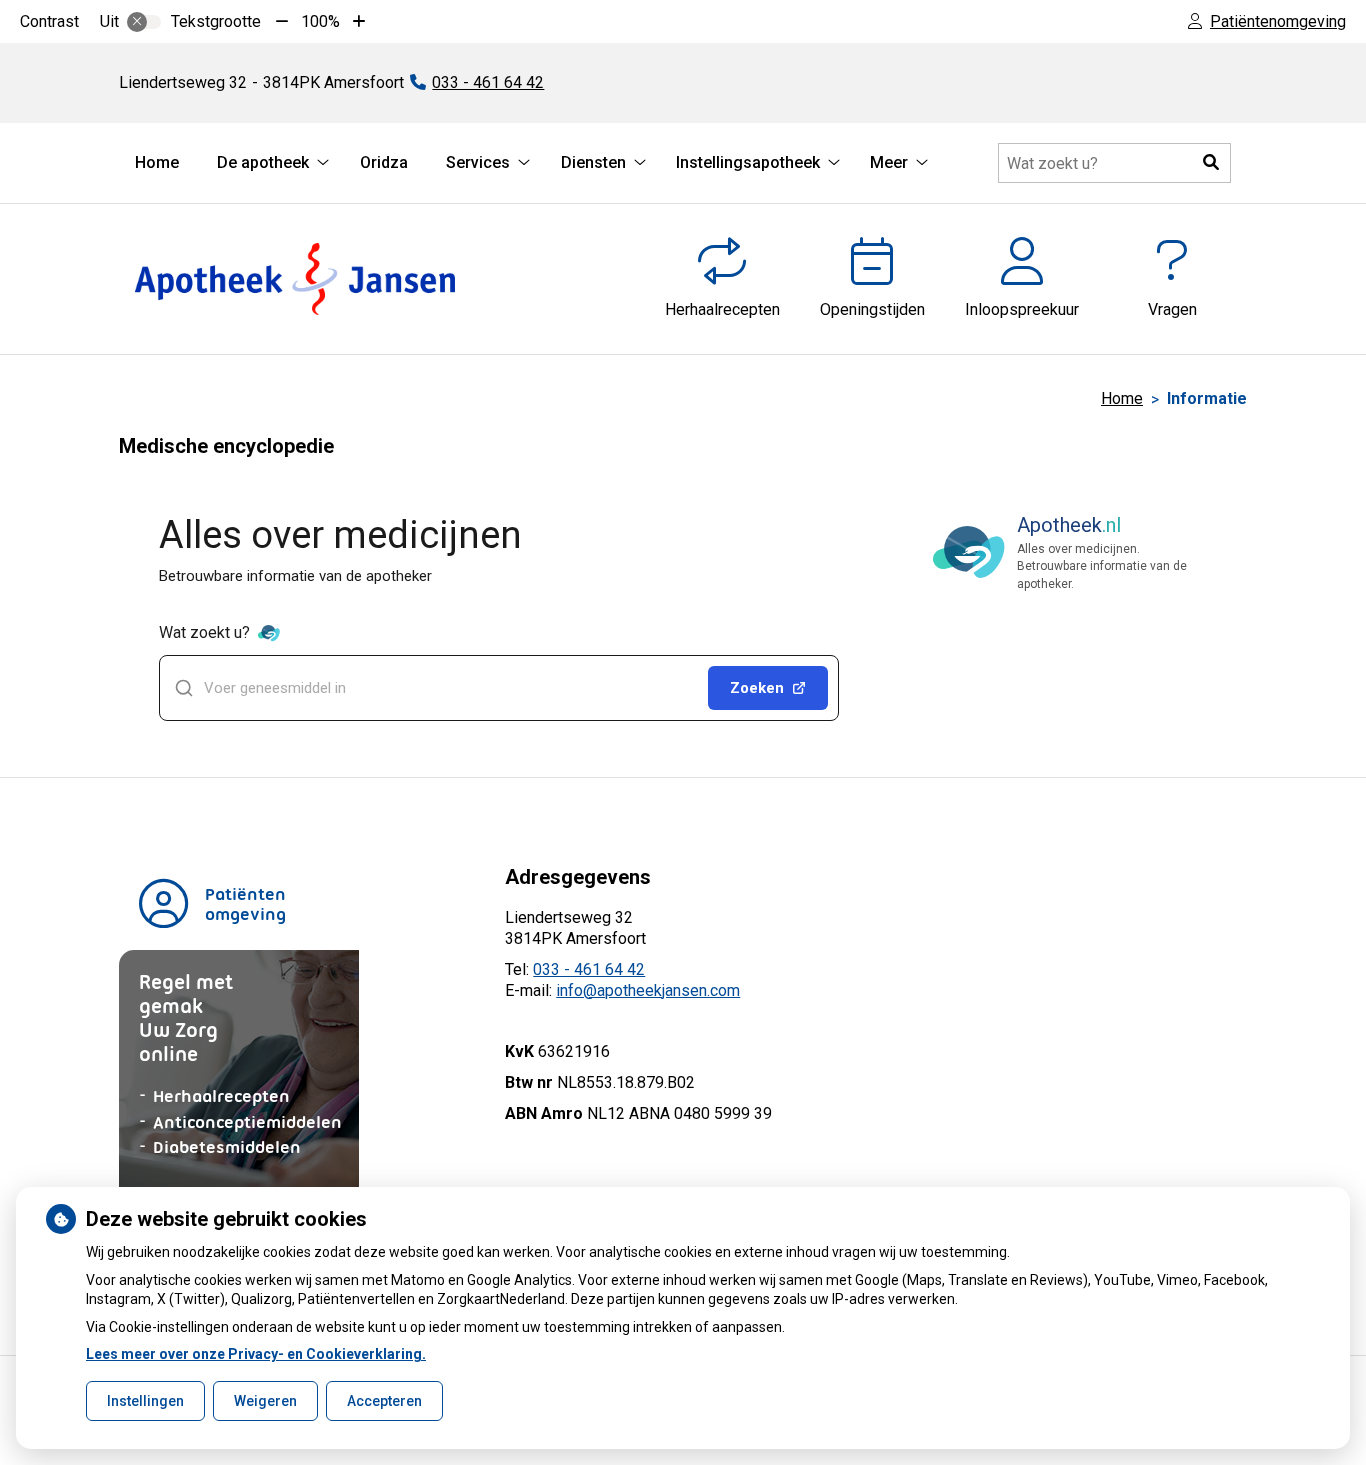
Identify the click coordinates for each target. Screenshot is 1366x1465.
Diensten (593, 162)
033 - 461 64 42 (589, 969)
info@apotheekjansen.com (648, 990)
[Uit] (144, 22)
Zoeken (757, 688)
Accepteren (384, 1401)
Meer (889, 162)
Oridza (384, 162)
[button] (1211, 163)
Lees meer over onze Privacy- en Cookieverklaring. (256, 1354)
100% (320, 21)
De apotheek (263, 162)
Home (157, 162)
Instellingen (145, 1401)
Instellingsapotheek (748, 162)
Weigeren (265, 1401)
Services (478, 162)
